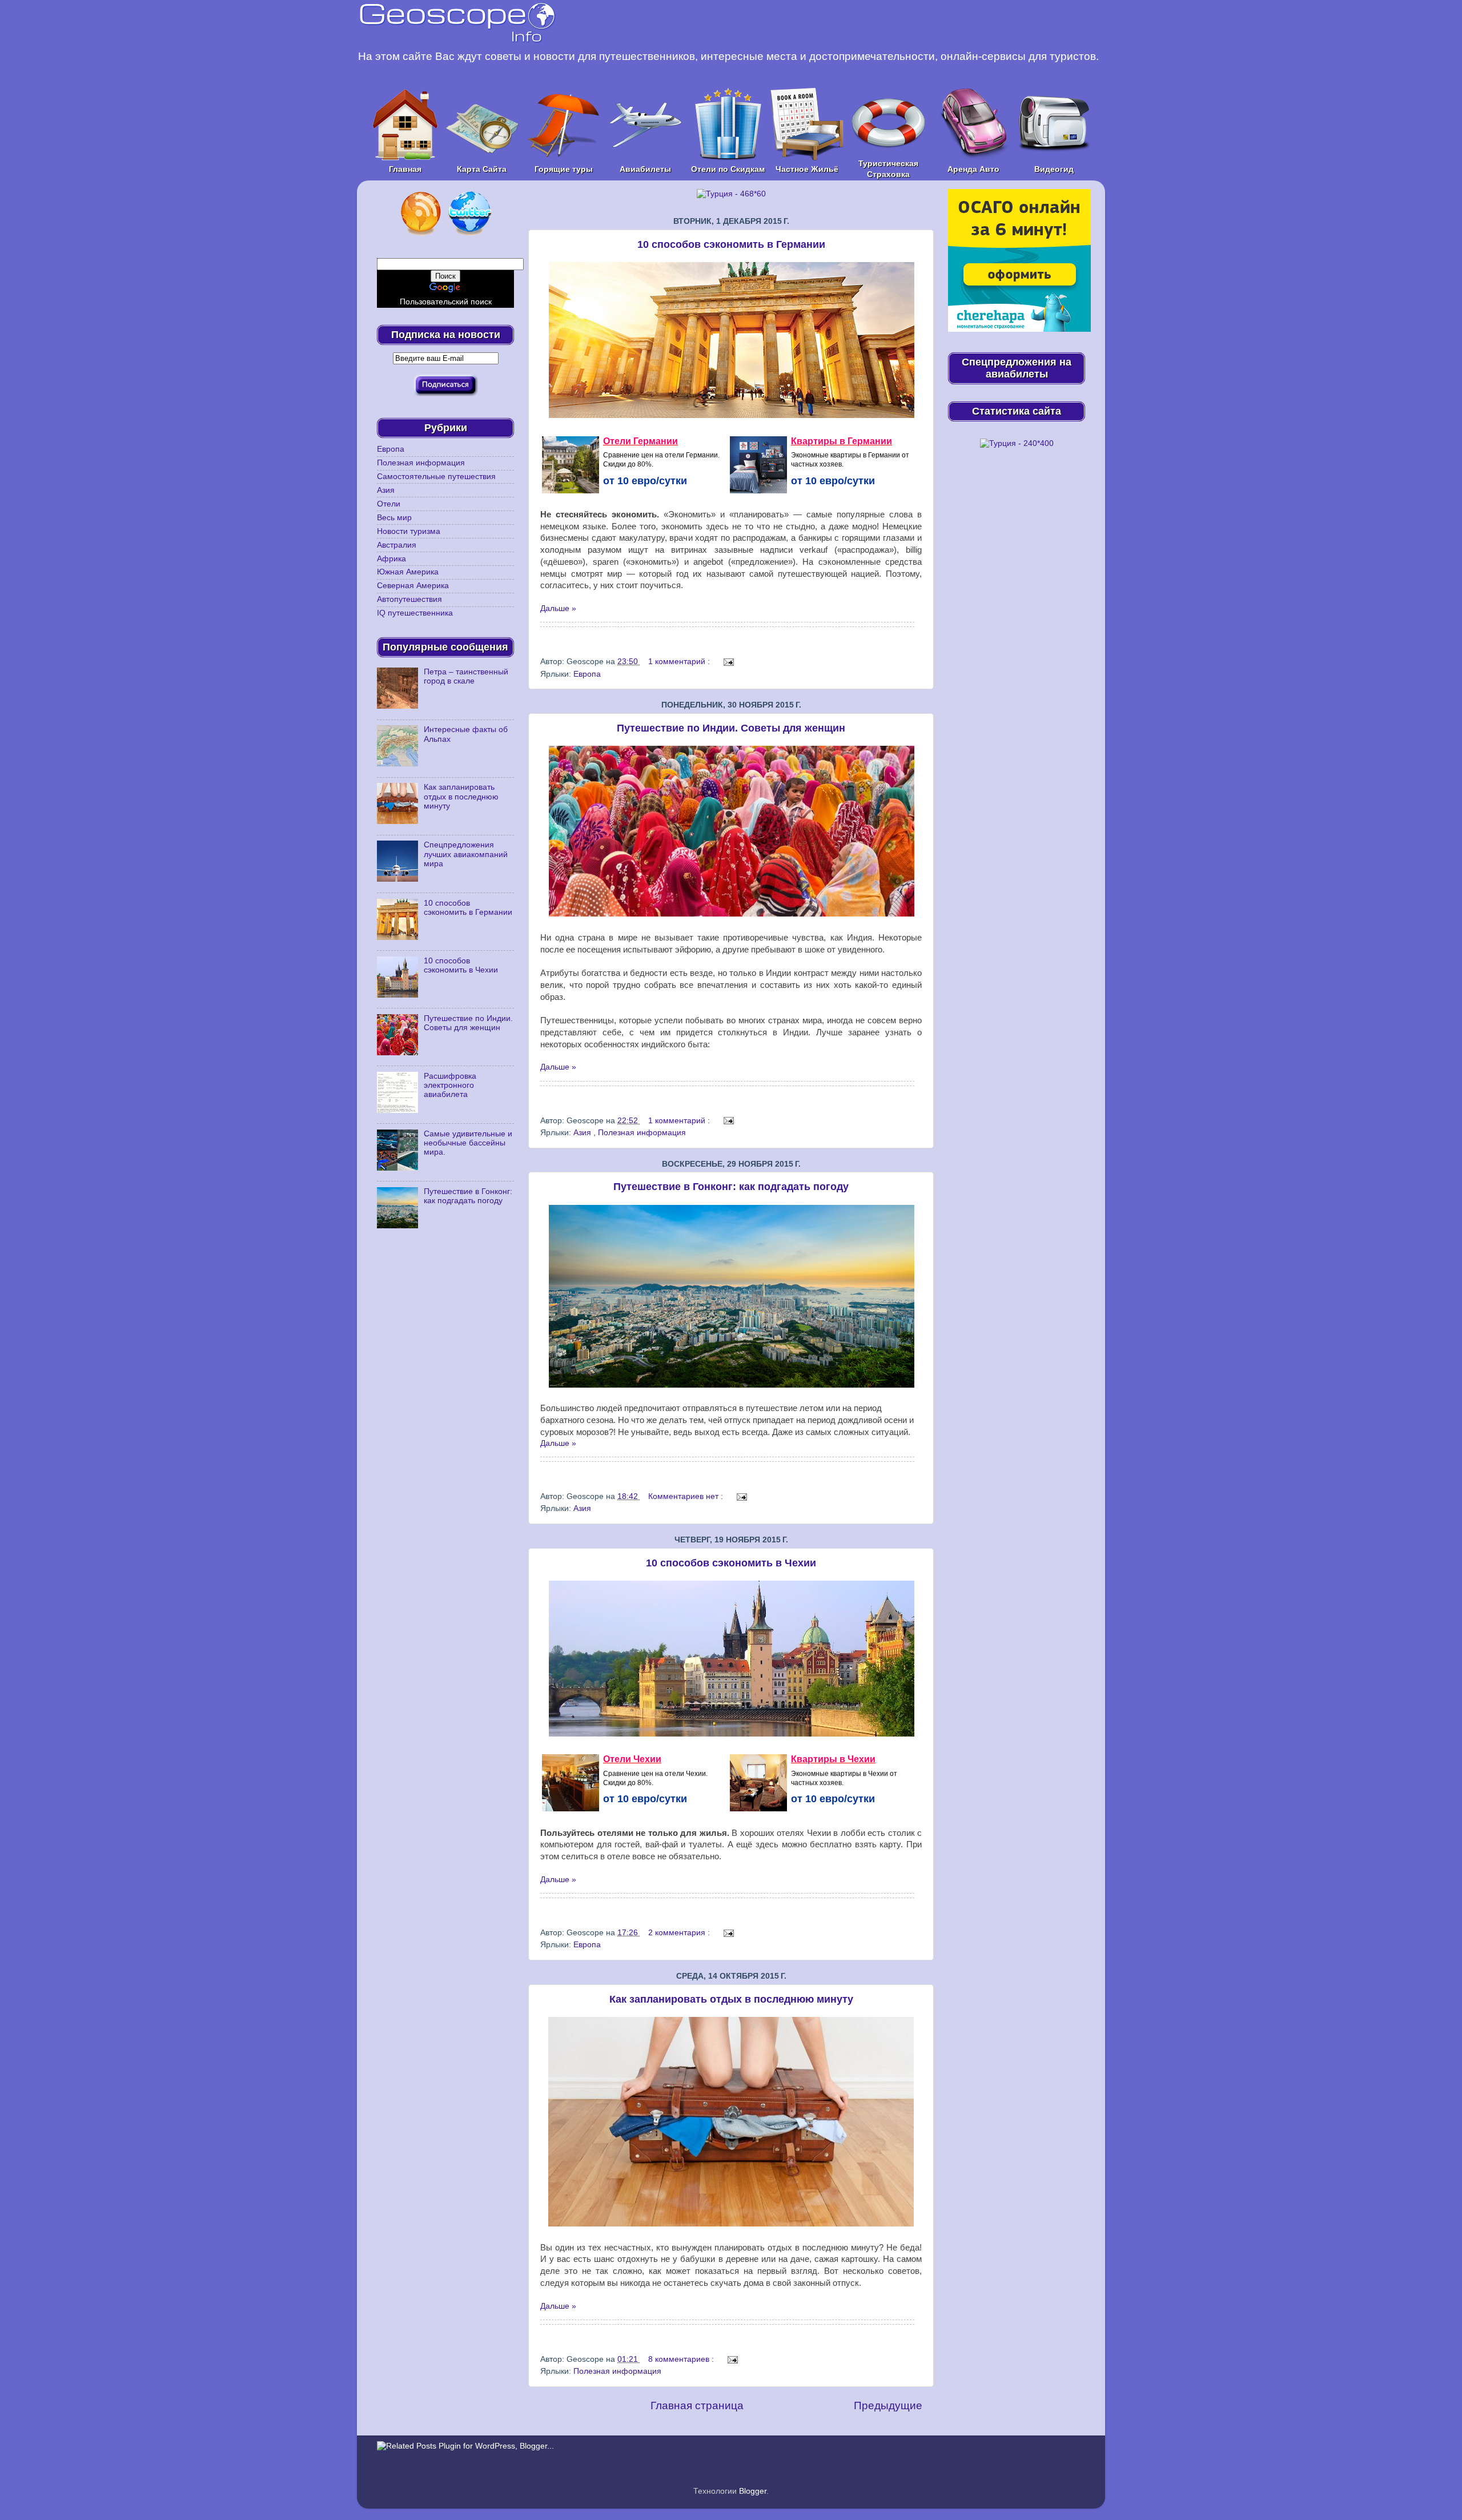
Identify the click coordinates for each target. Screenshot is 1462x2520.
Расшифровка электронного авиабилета (450, 1085)
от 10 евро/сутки (645, 481)
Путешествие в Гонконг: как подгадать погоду (731, 1187)
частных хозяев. (817, 464)
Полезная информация (642, 1133)
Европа (587, 674)
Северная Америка (413, 586)
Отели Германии (640, 441)
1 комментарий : (680, 662)
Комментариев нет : (687, 1496)
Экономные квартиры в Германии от (850, 455)
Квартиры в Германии (842, 441)
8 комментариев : (682, 2359)
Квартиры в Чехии (833, 1759)
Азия (583, 1133)
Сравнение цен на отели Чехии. (655, 1774)
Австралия (397, 545)
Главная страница (697, 2406)
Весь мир (394, 518)
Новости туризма (409, 531)
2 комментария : (680, 1933)
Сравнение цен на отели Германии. (661, 455)
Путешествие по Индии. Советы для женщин (731, 728)
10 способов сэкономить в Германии (731, 244)
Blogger (753, 2491)
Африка (391, 559)
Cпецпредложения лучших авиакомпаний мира (466, 854)
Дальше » (558, 608)
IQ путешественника (415, 613)
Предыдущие (888, 2406)
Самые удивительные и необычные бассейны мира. (468, 1143)
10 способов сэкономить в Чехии (731, 1563)
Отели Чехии (632, 1759)
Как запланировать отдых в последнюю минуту (731, 1999)
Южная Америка (408, 572)
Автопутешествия (409, 599)
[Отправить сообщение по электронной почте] (727, 662)
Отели (389, 504)
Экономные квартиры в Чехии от (844, 1774)
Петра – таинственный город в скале (466, 676)
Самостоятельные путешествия (436, 477)
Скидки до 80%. (628, 464)
